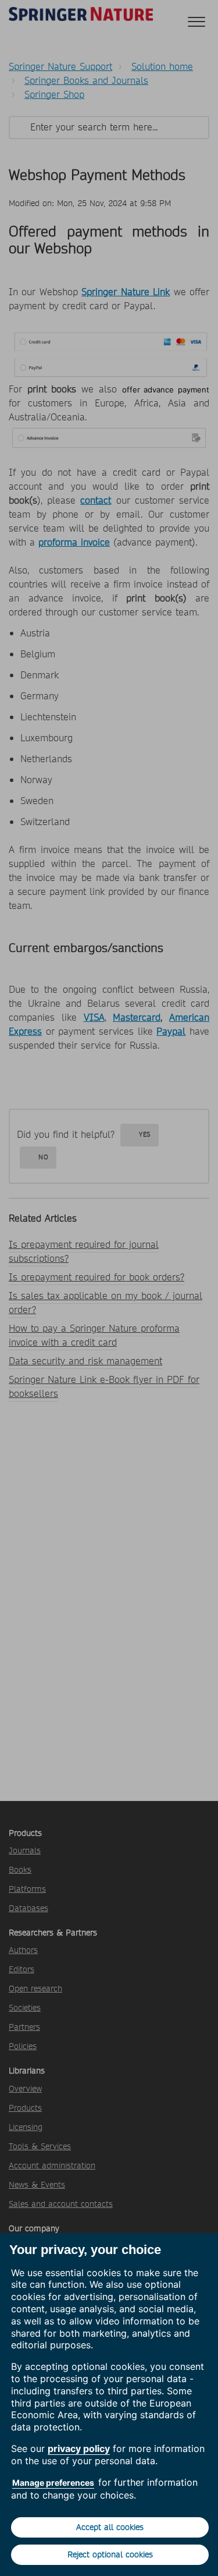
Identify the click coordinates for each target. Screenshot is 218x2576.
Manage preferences (53, 2483)
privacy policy (79, 2448)
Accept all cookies (110, 2527)
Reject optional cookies (110, 2554)
